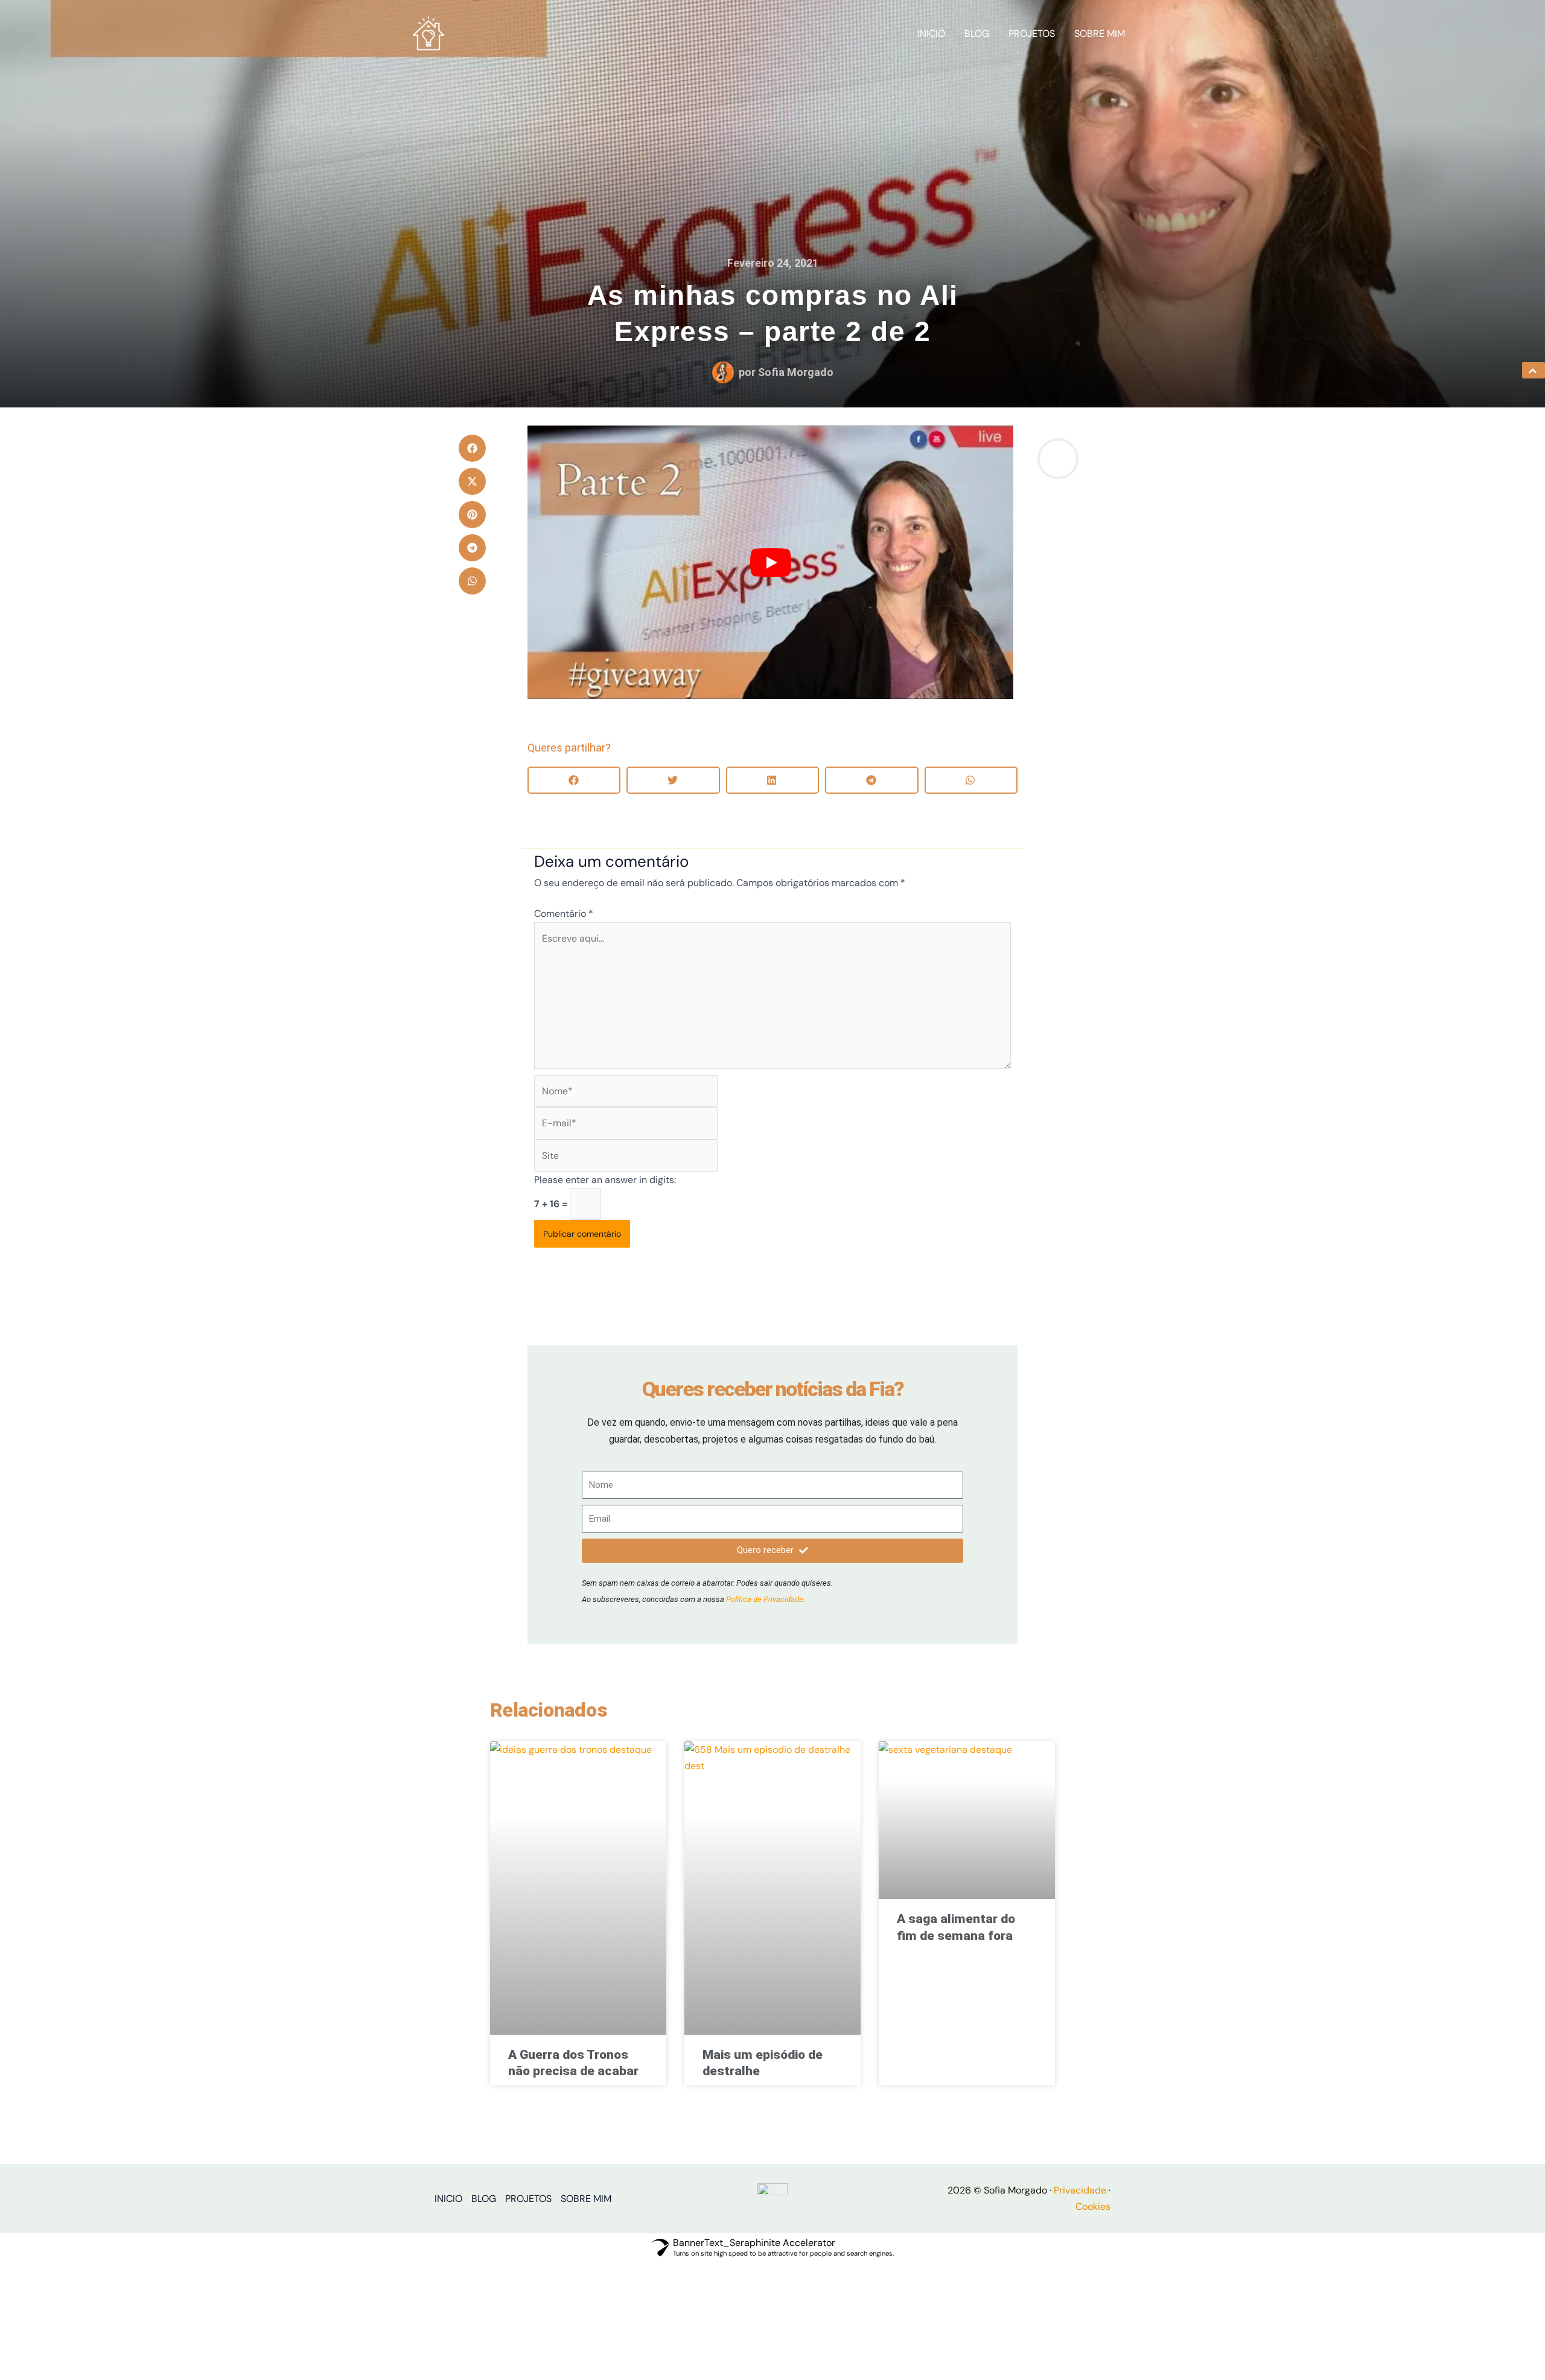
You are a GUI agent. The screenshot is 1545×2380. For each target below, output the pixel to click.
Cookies (1093, 2206)
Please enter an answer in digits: (605, 1180)
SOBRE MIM (1100, 33)
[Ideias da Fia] (428, 33)
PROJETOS (1032, 33)
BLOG (977, 33)
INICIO (931, 33)
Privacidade (1080, 2190)
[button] (472, 448)
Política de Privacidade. (766, 1599)
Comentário (564, 914)
